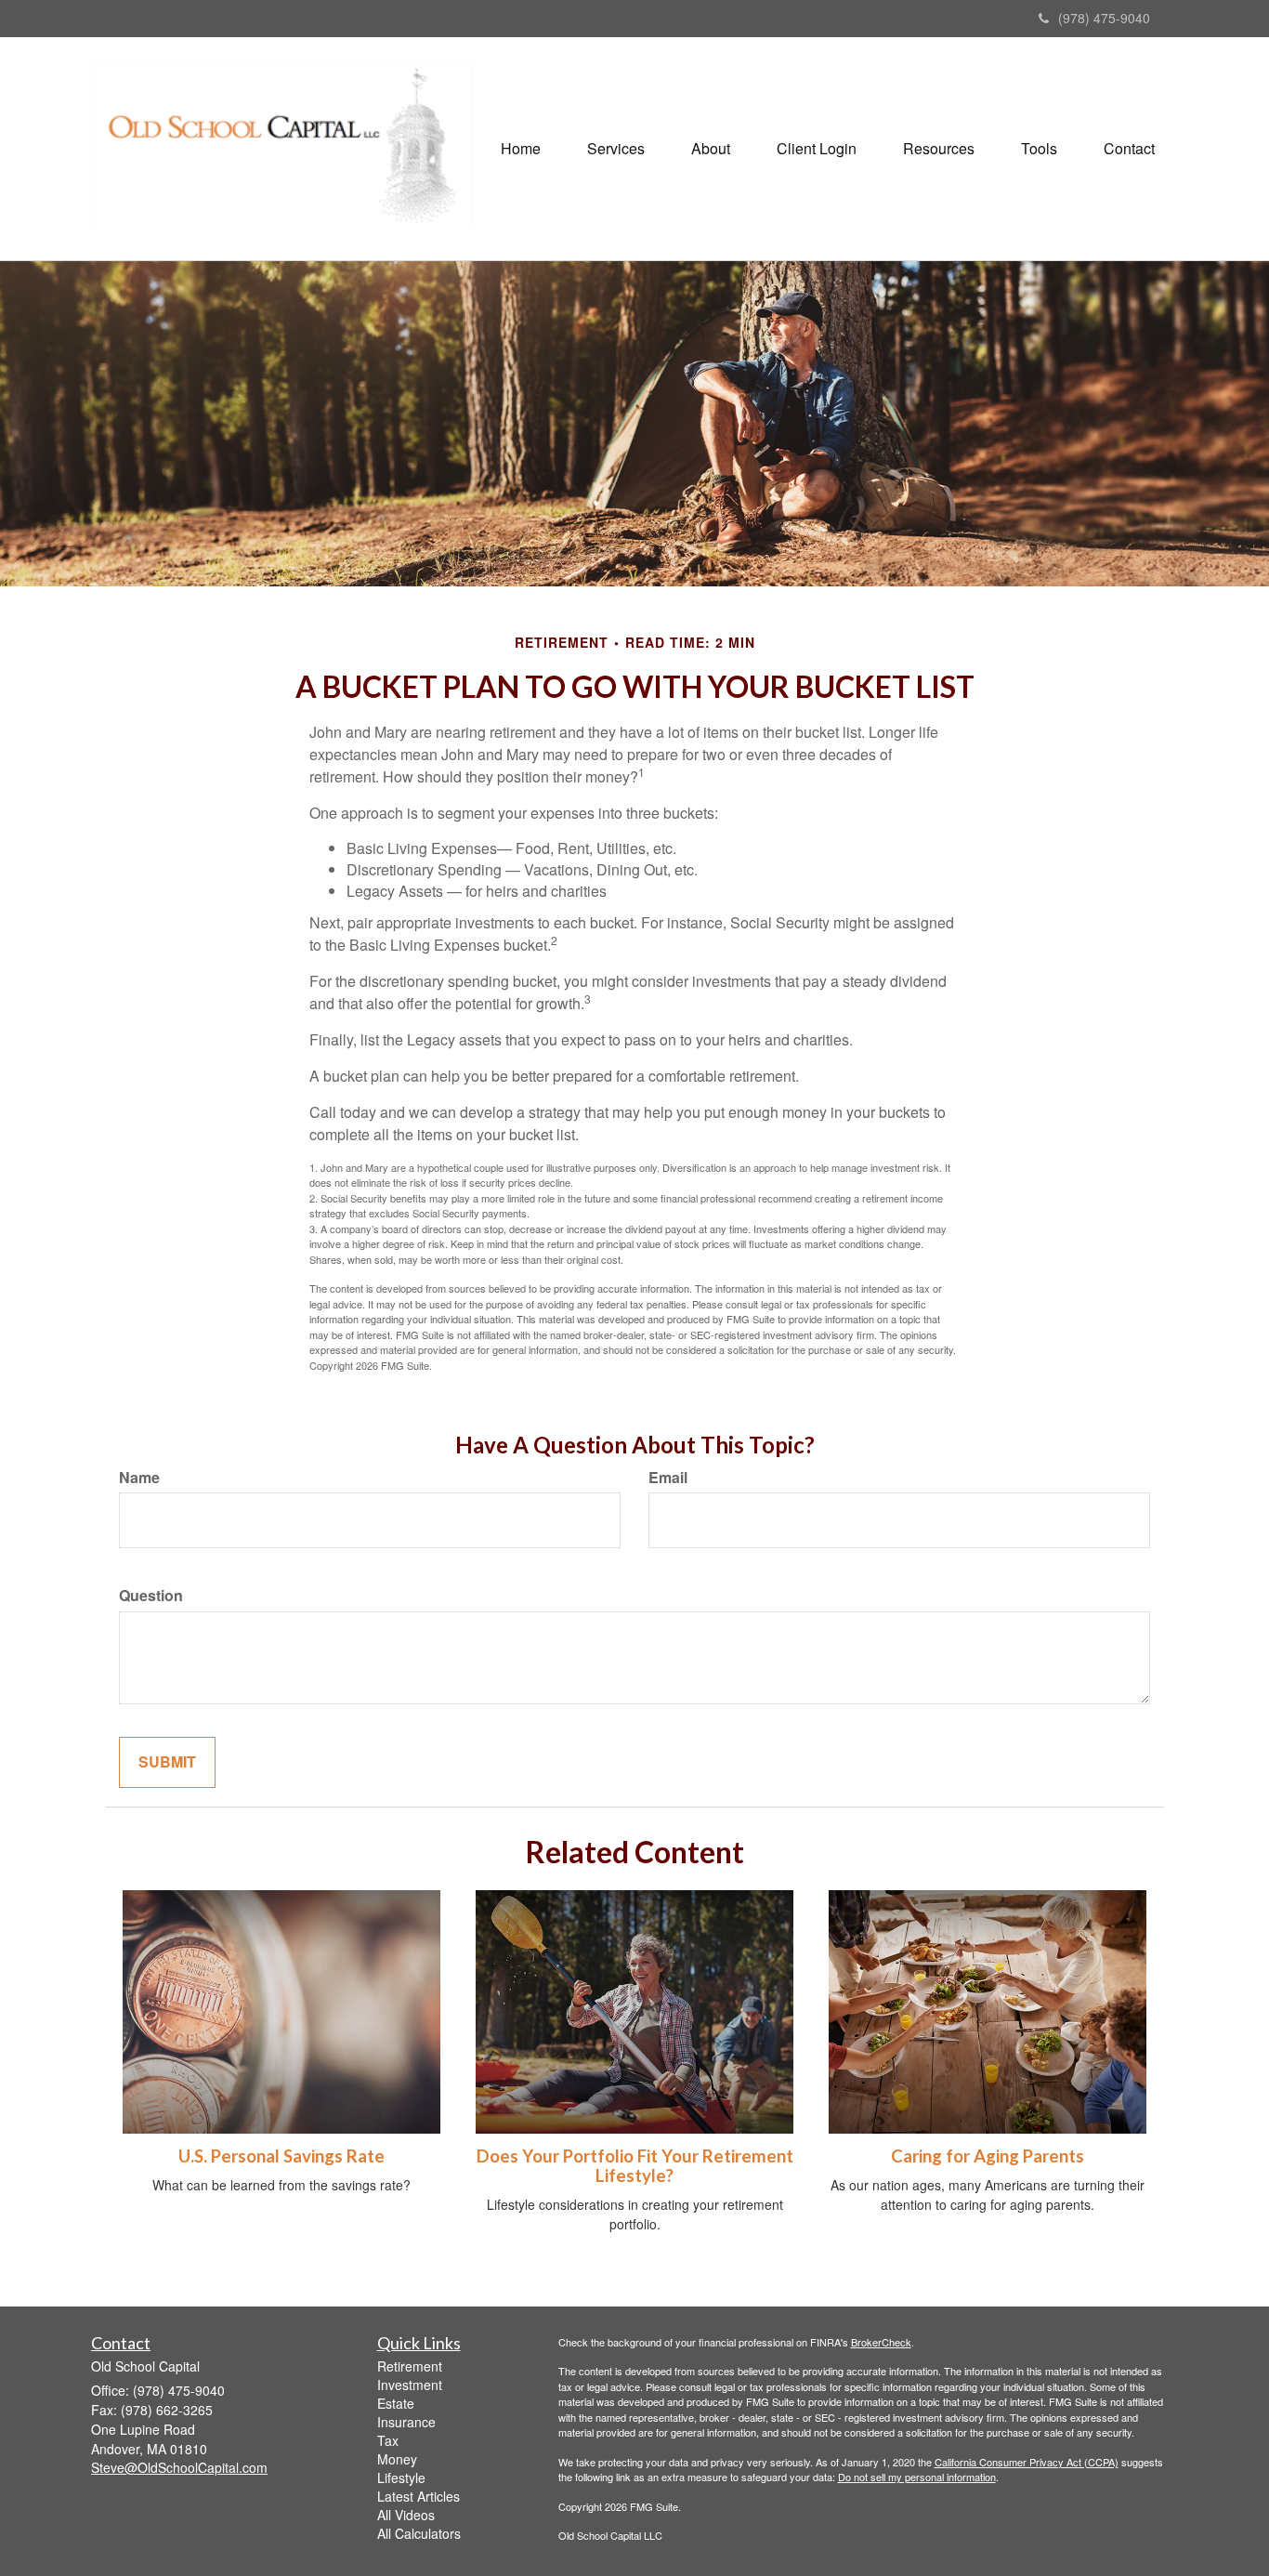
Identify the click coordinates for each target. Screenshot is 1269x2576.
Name (139, 1478)
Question (151, 1596)
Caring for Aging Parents (988, 2156)
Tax (388, 2440)
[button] (616, 149)
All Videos (406, 2515)
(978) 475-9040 (1104, 18)
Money (397, 2459)
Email (668, 1478)
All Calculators (419, 2533)
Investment (410, 2385)
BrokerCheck (881, 2342)
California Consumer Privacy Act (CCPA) (1027, 2462)
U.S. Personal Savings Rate (281, 2156)
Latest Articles (419, 2496)
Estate (396, 2403)
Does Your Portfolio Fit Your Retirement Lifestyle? (635, 2166)
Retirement (410, 2366)
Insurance (406, 2422)
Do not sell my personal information (917, 2477)
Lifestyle (401, 2477)
